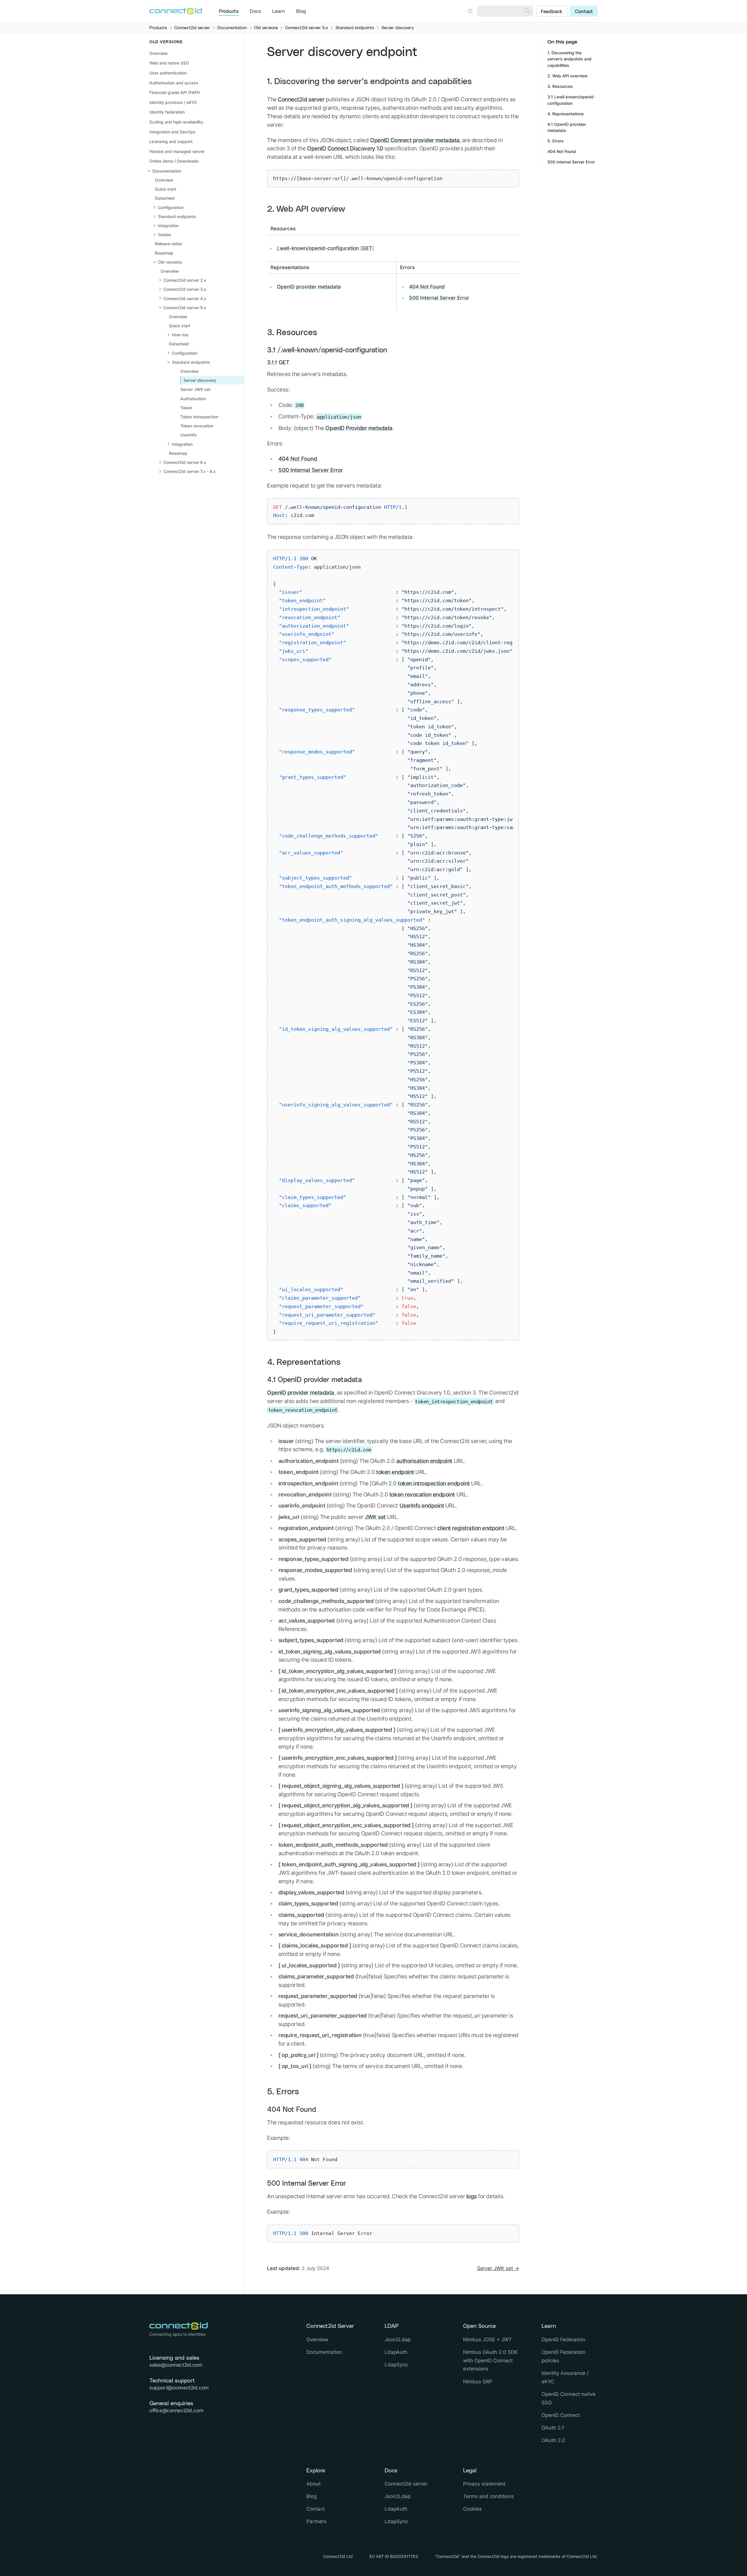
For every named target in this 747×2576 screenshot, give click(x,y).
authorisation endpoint (424, 1461)
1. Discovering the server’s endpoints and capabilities (369, 82)
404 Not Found (427, 287)
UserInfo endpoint (422, 1505)
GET (367, 248)
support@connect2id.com (179, 2388)
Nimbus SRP (478, 2382)
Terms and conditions (488, 2496)
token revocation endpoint (422, 1494)
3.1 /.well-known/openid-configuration (327, 350)
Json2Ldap (398, 2340)
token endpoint (395, 1472)
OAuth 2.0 (553, 2440)
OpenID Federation (563, 2340)
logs (472, 2196)
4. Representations (304, 1362)
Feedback (551, 12)
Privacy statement (484, 2484)
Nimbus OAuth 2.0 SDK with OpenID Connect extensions (490, 2361)
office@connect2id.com (176, 2410)
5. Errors (283, 2092)
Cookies (472, 2509)
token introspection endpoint (434, 1483)
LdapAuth (396, 2352)
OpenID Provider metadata (359, 428)
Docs (255, 11)
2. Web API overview (306, 209)
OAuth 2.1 (553, 2428)
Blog (301, 11)
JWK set (375, 1517)
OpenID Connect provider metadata (415, 140)
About (314, 2484)
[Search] (527, 11)
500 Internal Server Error (439, 298)
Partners (316, 2521)
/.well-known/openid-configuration (318, 248)
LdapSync (396, 2365)
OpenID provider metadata (309, 287)
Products (229, 11)
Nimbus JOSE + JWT (487, 2340)
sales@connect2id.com (176, 2365)
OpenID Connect (561, 2415)
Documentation (324, 2352)
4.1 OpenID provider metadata (314, 1380)
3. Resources (292, 333)
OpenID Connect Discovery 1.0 (345, 148)
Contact (584, 12)
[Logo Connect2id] (176, 11)
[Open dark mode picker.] (470, 11)
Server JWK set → (498, 2268)
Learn (279, 11)
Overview (159, 53)
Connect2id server (301, 99)
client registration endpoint (471, 1528)
